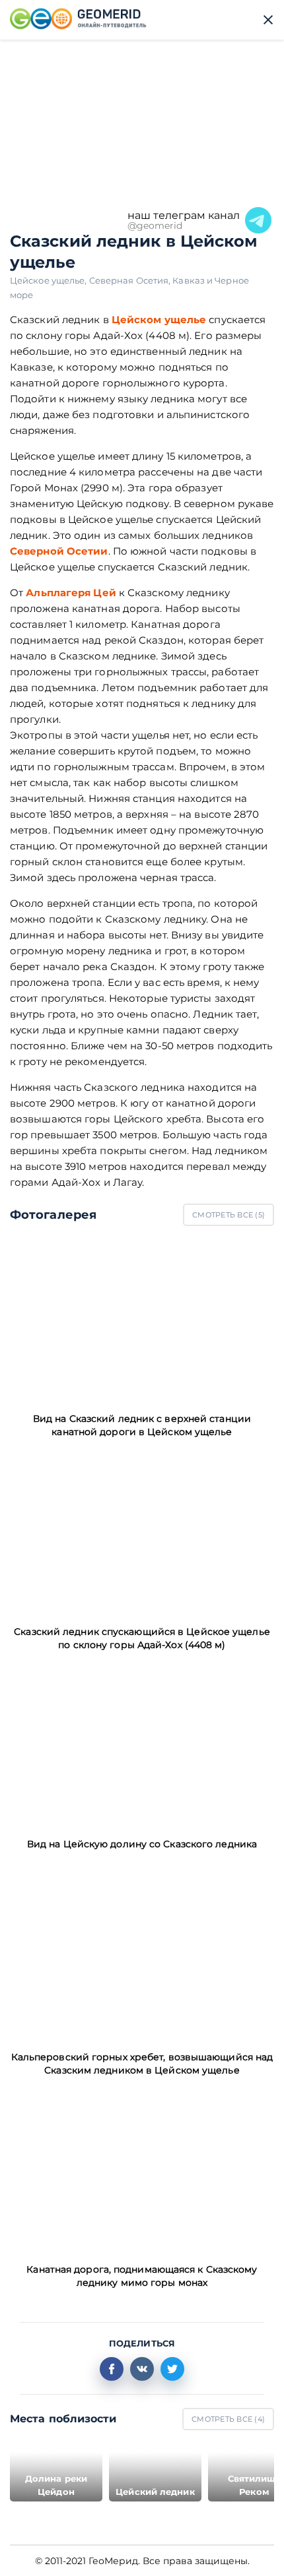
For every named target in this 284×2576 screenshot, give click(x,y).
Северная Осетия (131, 280)
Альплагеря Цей (71, 593)
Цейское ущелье (50, 280)
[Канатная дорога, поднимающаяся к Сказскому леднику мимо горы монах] (142, 2170)
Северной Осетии (59, 551)
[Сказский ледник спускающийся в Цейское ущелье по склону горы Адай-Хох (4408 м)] (142, 1531)
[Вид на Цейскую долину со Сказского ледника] (142, 1744)
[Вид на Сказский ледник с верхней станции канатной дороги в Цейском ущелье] (142, 1319)
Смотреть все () (229, 1215)
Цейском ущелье (159, 320)
